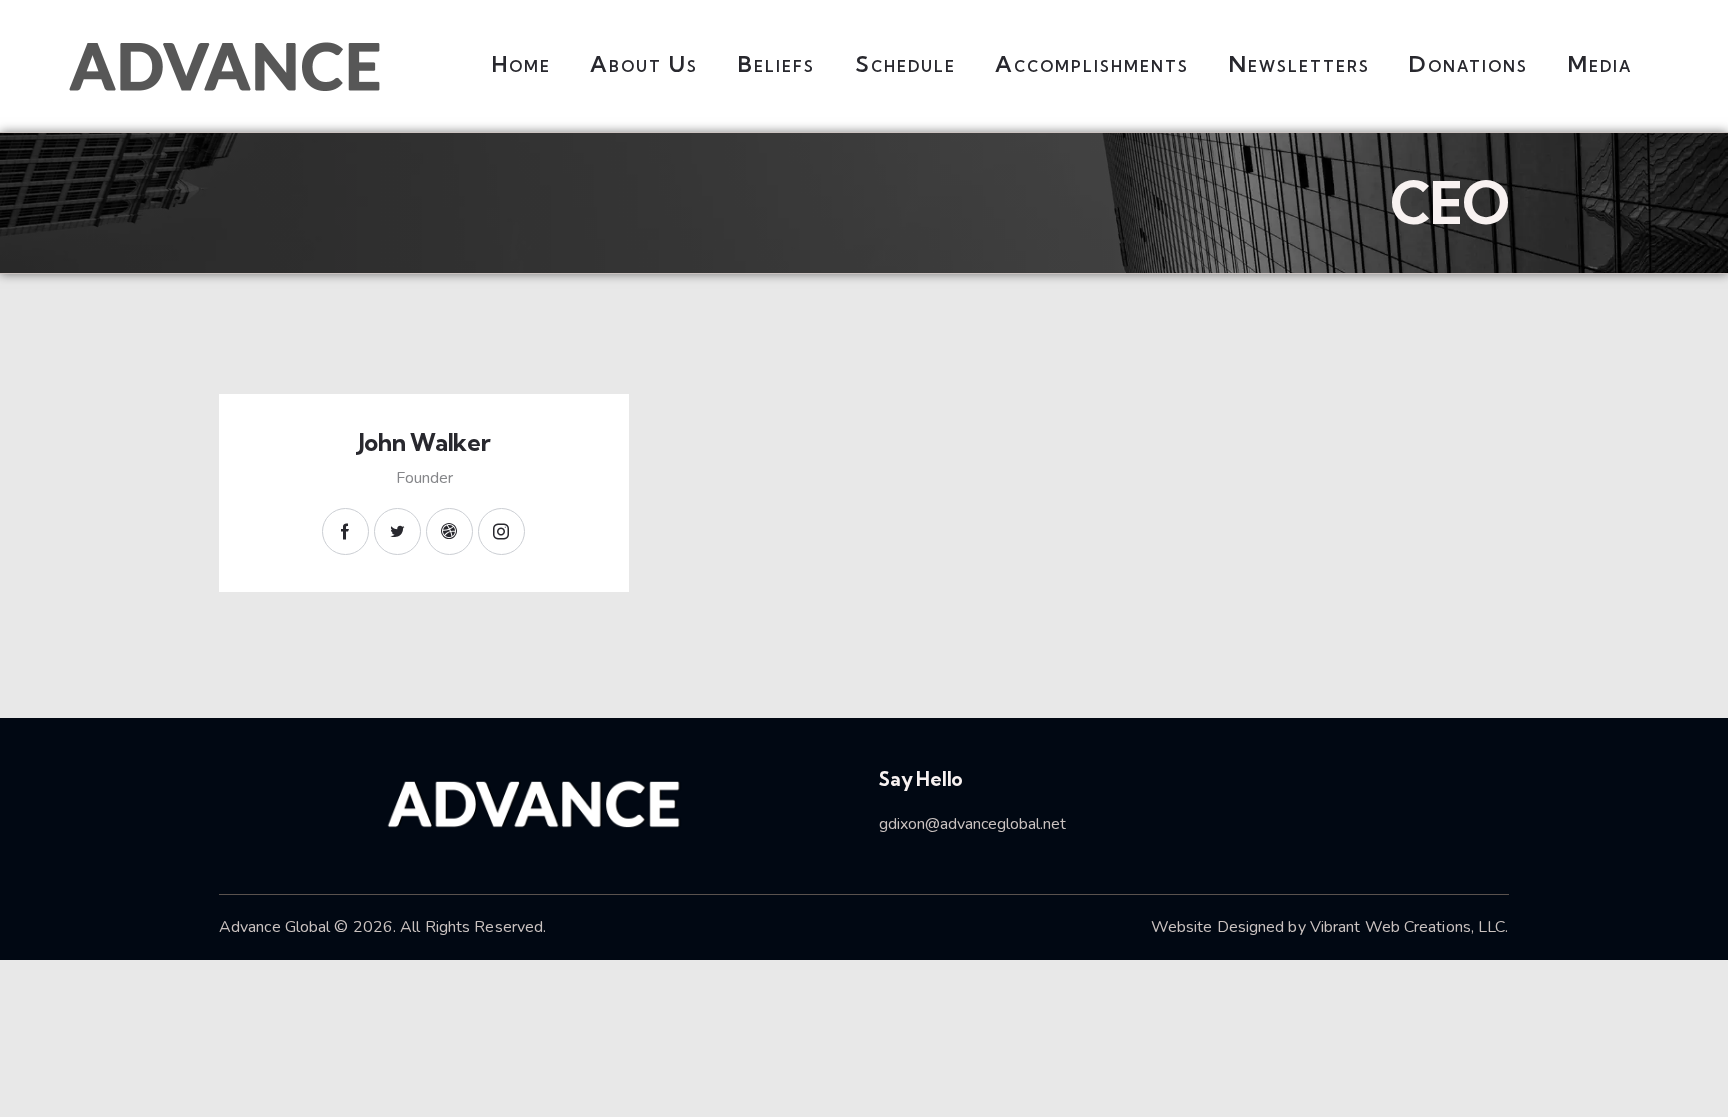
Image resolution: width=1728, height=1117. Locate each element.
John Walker (424, 442)
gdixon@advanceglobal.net (972, 824)
